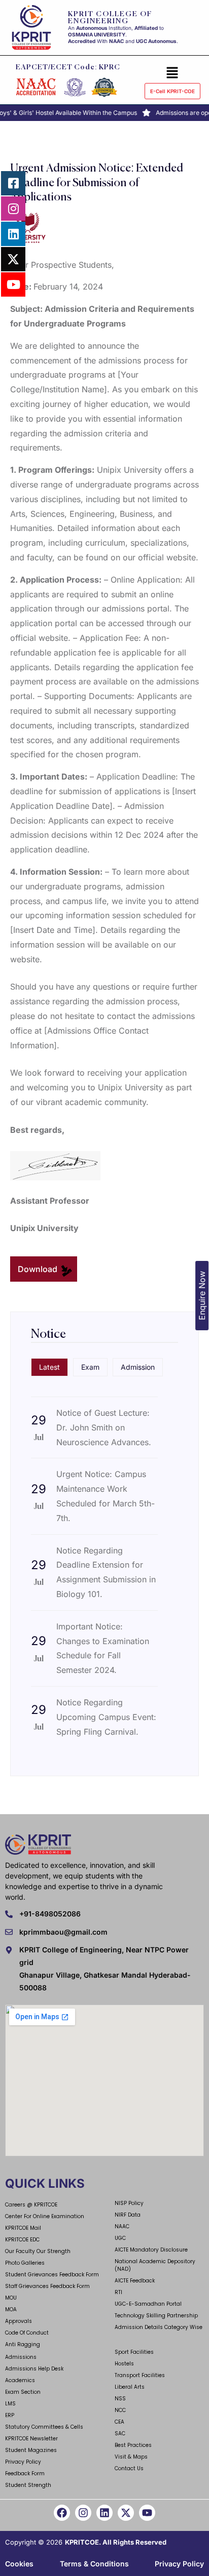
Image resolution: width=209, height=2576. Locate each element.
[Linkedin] (104, 2513)
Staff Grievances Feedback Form (47, 2286)
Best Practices (133, 2445)
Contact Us (129, 2468)
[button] (173, 72)
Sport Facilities (134, 2352)
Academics (20, 2380)
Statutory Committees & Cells (44, 2427)
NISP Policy (129, 2203)
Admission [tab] (138, 1367)
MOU (11, 2298)
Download (39, 1269)
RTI (118, 2292)
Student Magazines (31, 2450)
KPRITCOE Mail (23, 2228)
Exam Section (23, 2392)
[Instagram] (83, 2513)
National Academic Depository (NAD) (155, 2265)
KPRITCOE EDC (22, 2240)
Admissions (21, 2357)
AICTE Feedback (135, 2281)
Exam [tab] (90, 1367)
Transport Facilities (140, 2375)
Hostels (124, 2364)
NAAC (122, 2226)
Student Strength (28, 2485)
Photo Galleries (25, 2263)
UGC (120, 2238)
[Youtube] (147, 2513)
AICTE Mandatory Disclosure (151, 2250)
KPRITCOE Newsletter (31, 2439)
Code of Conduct (27, 2333)
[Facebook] (62, 2513)
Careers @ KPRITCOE (31, 2205)
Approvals (19, 2321)
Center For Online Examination (45, 2216)
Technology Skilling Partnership (156, 2316)
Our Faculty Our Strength (38, 2251)
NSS (120, 2399)
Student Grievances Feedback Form (52, 2275)
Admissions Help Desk (34, 2369)
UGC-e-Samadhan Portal (148, 2304)
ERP (10, 2415)
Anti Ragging (23, 2344)
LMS (10, 2404)
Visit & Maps (131, 2457)
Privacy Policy (23, 2462)
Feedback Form (25, 2473)
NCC (120, 2410)
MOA (11, 2309)
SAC (120, 2434)
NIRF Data (128, 2215)
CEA (119, 2422)
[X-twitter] (126, 2513)
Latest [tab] (49, 1367)
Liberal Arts (130, 2387)
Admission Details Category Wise (159, 2327)
